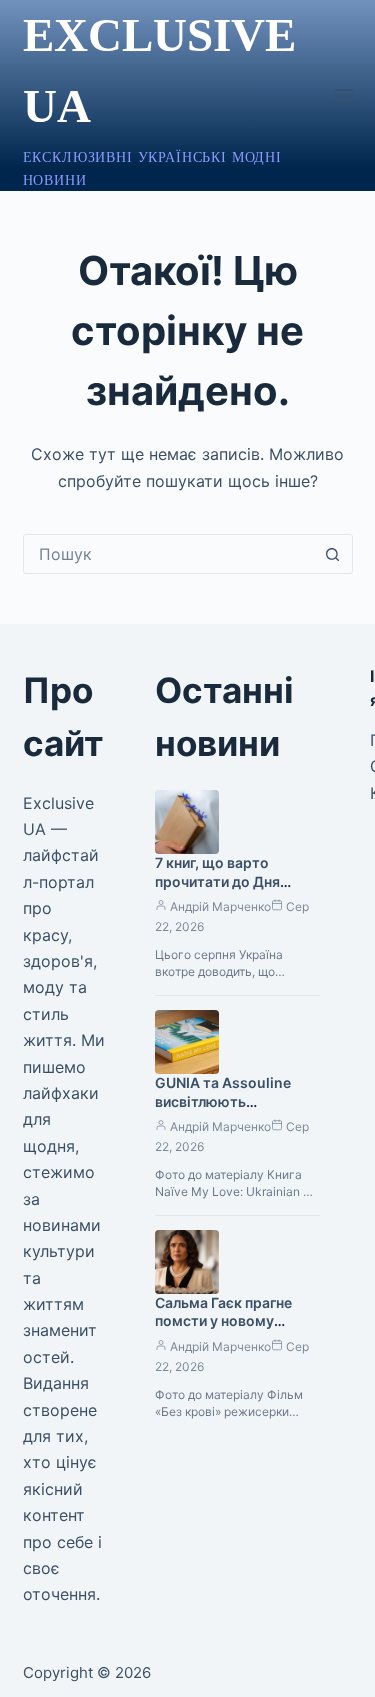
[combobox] (169, 554)
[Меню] (344, 96)
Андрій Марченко (220, 906)
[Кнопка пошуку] (333, 554)
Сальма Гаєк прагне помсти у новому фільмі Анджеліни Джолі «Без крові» (223, 1331)
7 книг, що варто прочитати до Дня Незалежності (217, 881)
